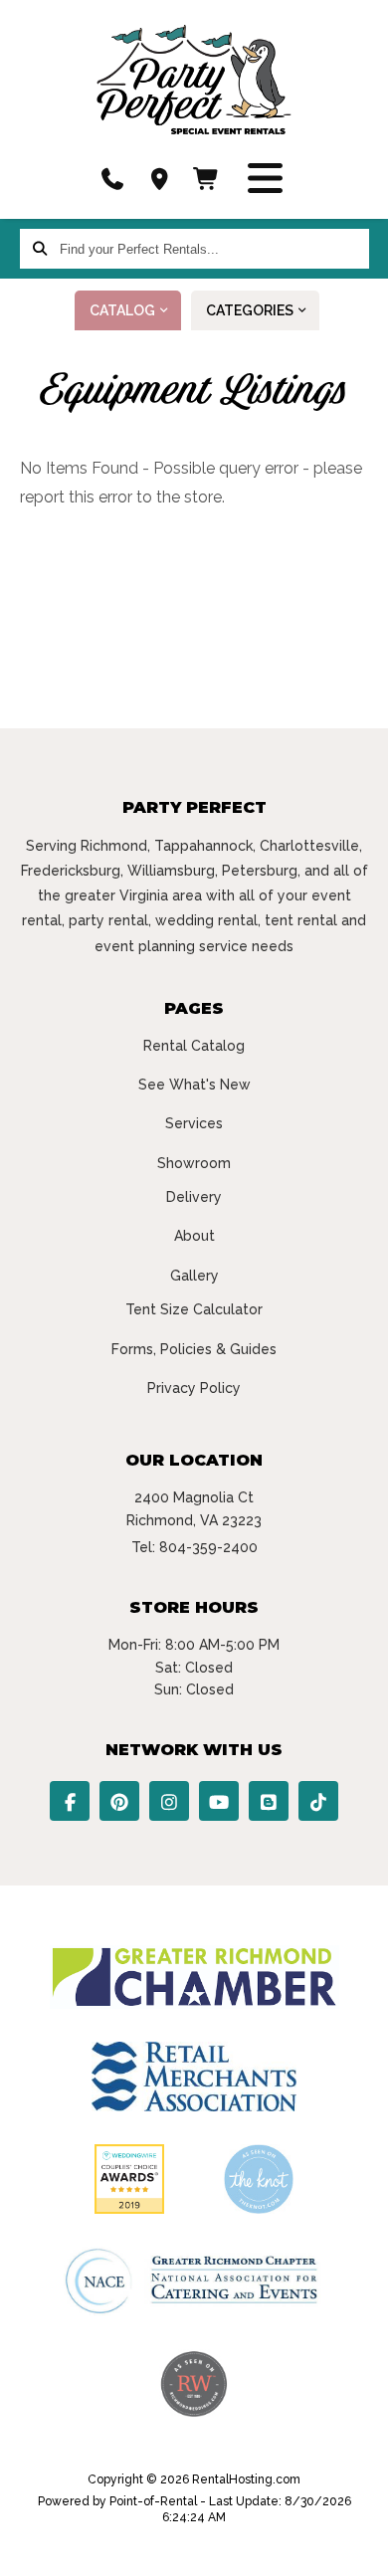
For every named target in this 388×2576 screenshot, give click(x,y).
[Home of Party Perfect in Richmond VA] (194, 80)
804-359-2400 (208, 1547)
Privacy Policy (194, 1388)
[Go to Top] (360, 2548)
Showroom (194, 1163)
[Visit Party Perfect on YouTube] (219, 1801)
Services (194, 1123)
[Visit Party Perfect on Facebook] (70, 1801)
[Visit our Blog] (269, 1801)
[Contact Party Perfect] (159, 179)
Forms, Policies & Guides (194, 1349)
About (194, 1236)
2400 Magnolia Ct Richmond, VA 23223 (194, 1508)
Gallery (194, 1276)
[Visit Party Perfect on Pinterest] (119, 1801)
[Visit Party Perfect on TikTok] (318, 1801)
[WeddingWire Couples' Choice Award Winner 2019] (129, 2209)
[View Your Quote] (207, 179)
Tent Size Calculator (194, 1309)
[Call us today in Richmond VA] (112, 179)
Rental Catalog (194, 1046)
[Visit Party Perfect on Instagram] (169, 1801)
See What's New (194, 1085)
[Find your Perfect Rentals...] (40, 249)
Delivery (194, 1197)
